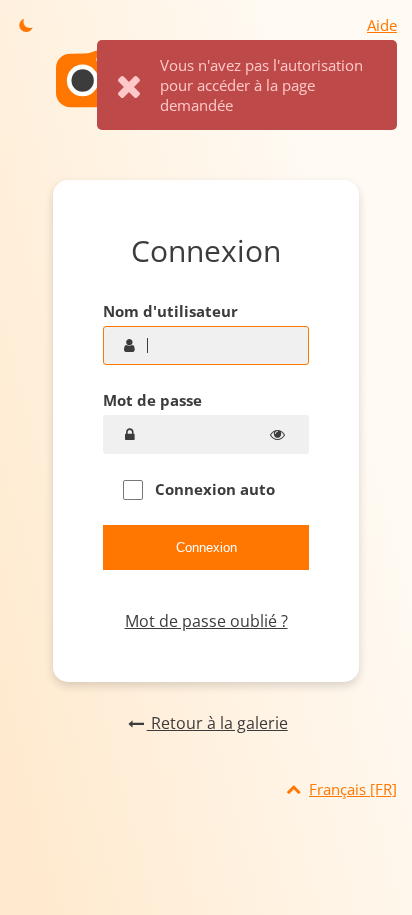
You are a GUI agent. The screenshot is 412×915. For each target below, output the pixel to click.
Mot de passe (152, 400)
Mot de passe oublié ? (206, 621)
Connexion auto (213, 489)
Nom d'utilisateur (170, 311)
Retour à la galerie (217, 723)
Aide (382, 25)
